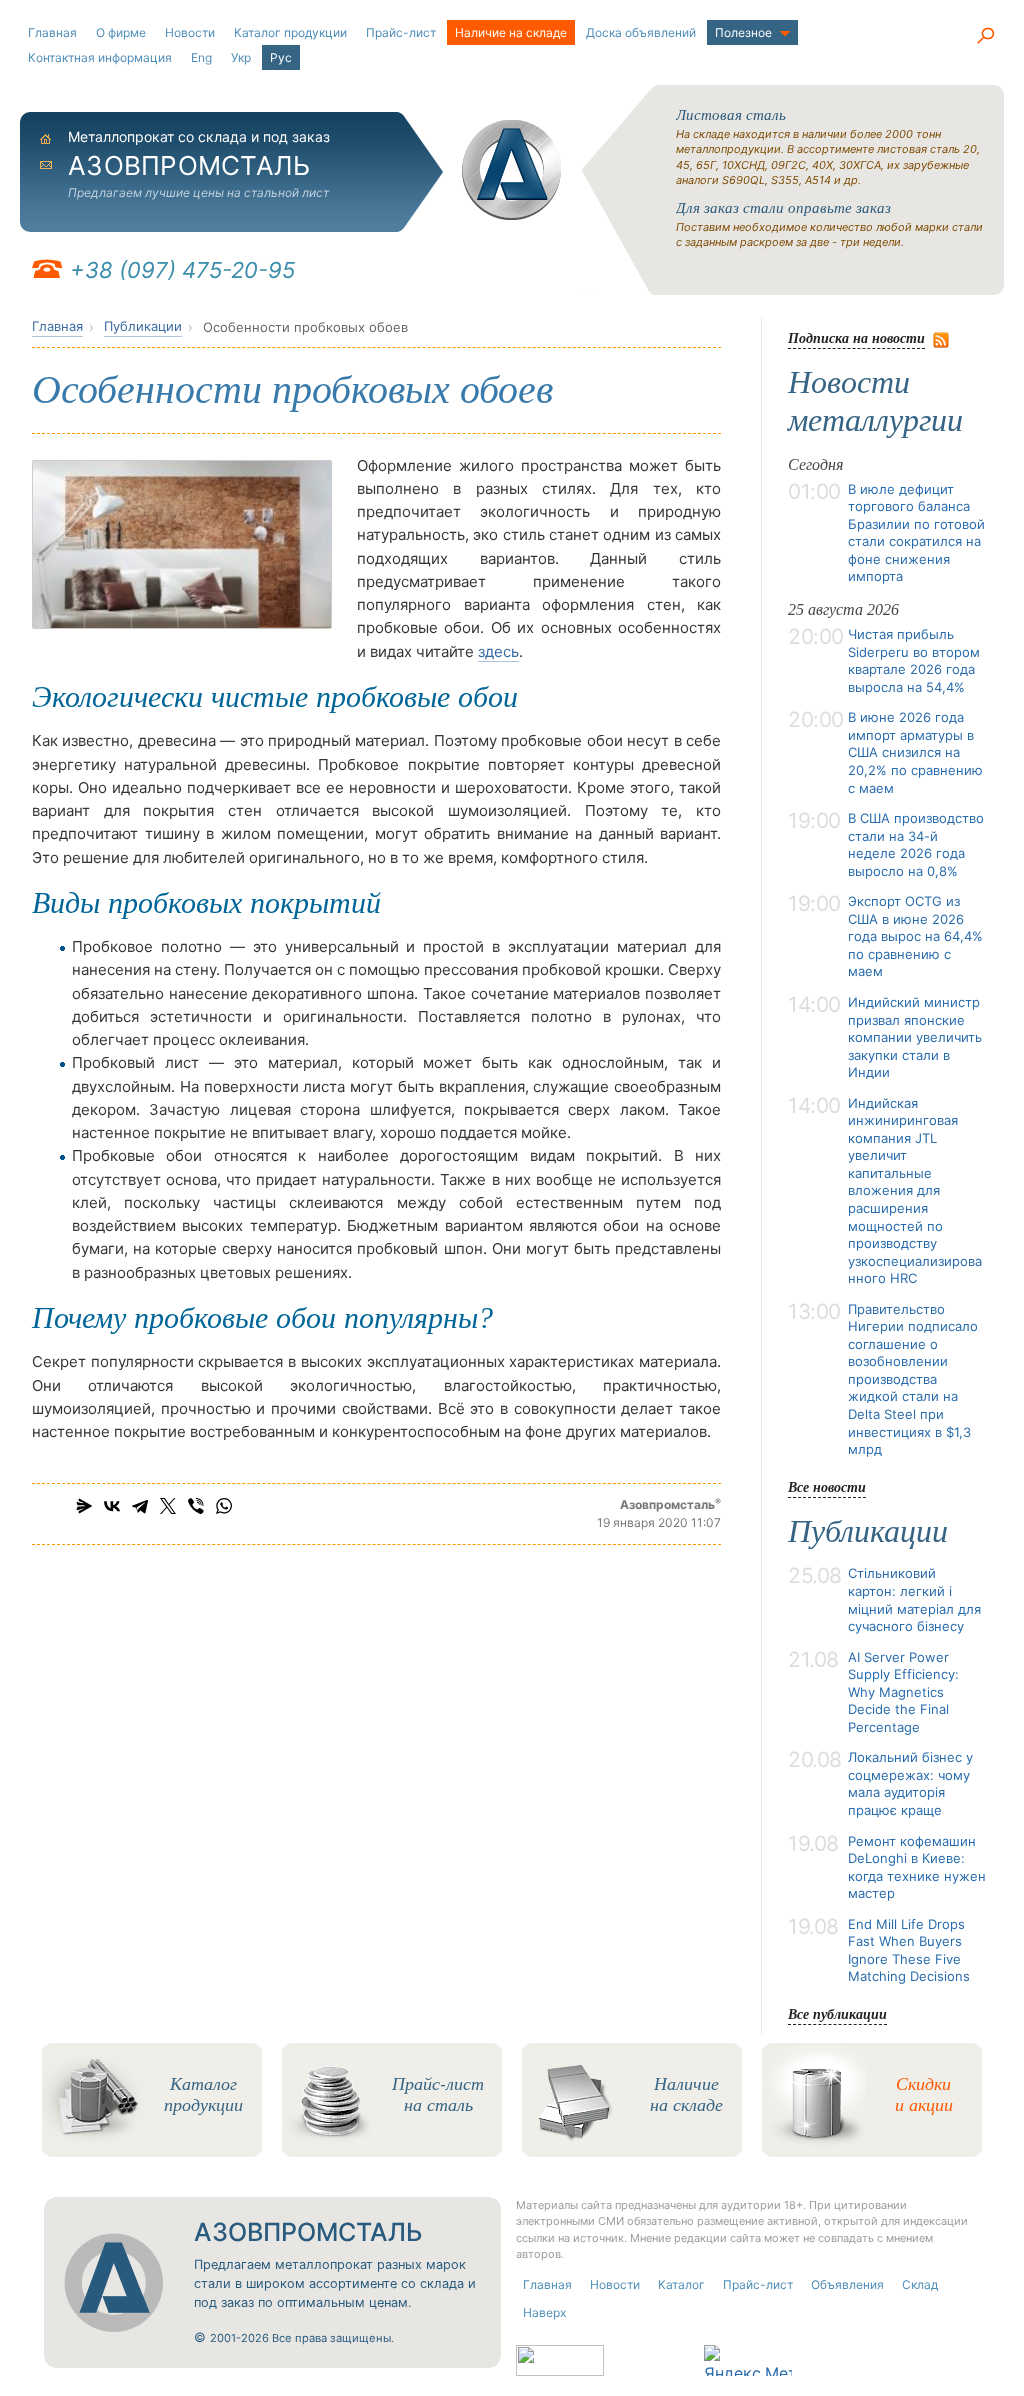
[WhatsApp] (224, 1506)
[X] (168, 1506)
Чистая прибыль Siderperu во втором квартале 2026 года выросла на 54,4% (914, 660)
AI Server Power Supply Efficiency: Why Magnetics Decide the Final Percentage (903, 1692)
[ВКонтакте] (112, 1506)
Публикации (143, 326)
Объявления (847, 2284)
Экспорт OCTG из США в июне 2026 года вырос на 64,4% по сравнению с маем (915, 936)
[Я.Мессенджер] (84, 1506)
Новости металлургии (875, 401)
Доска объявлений (641, 32)
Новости (190, 32)
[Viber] (196, 1506)
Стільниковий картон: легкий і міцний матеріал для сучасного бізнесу (914, 1599)
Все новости (827, 1486)
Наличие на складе (511, 32)
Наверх (544, 2312)
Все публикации (837, 2013)
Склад (920, 2284)
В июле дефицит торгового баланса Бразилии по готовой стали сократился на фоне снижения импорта (916, 533)
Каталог (681, 2284)
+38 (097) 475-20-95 (182, 270)
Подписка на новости (856, 337)
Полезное (743, 32)
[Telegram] (140, 1506)
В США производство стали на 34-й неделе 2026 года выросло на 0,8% (916, 844)
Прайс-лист (401, 32)
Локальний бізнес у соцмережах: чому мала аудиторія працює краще (910, 1783)
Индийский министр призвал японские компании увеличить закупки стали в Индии (915, 1037)
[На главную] (512, 170)
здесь (498, 651)
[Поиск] (985, 35)
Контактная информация (100, 57)
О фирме (121, 32)
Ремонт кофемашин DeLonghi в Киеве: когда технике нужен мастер (917, 1867)
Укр (241, 57)
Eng (201, 57)
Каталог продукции (290, 32)
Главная (52, 32)
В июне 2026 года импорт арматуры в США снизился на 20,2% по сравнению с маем (915, 752)
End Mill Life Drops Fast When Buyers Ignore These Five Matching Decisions (909, 1950)
